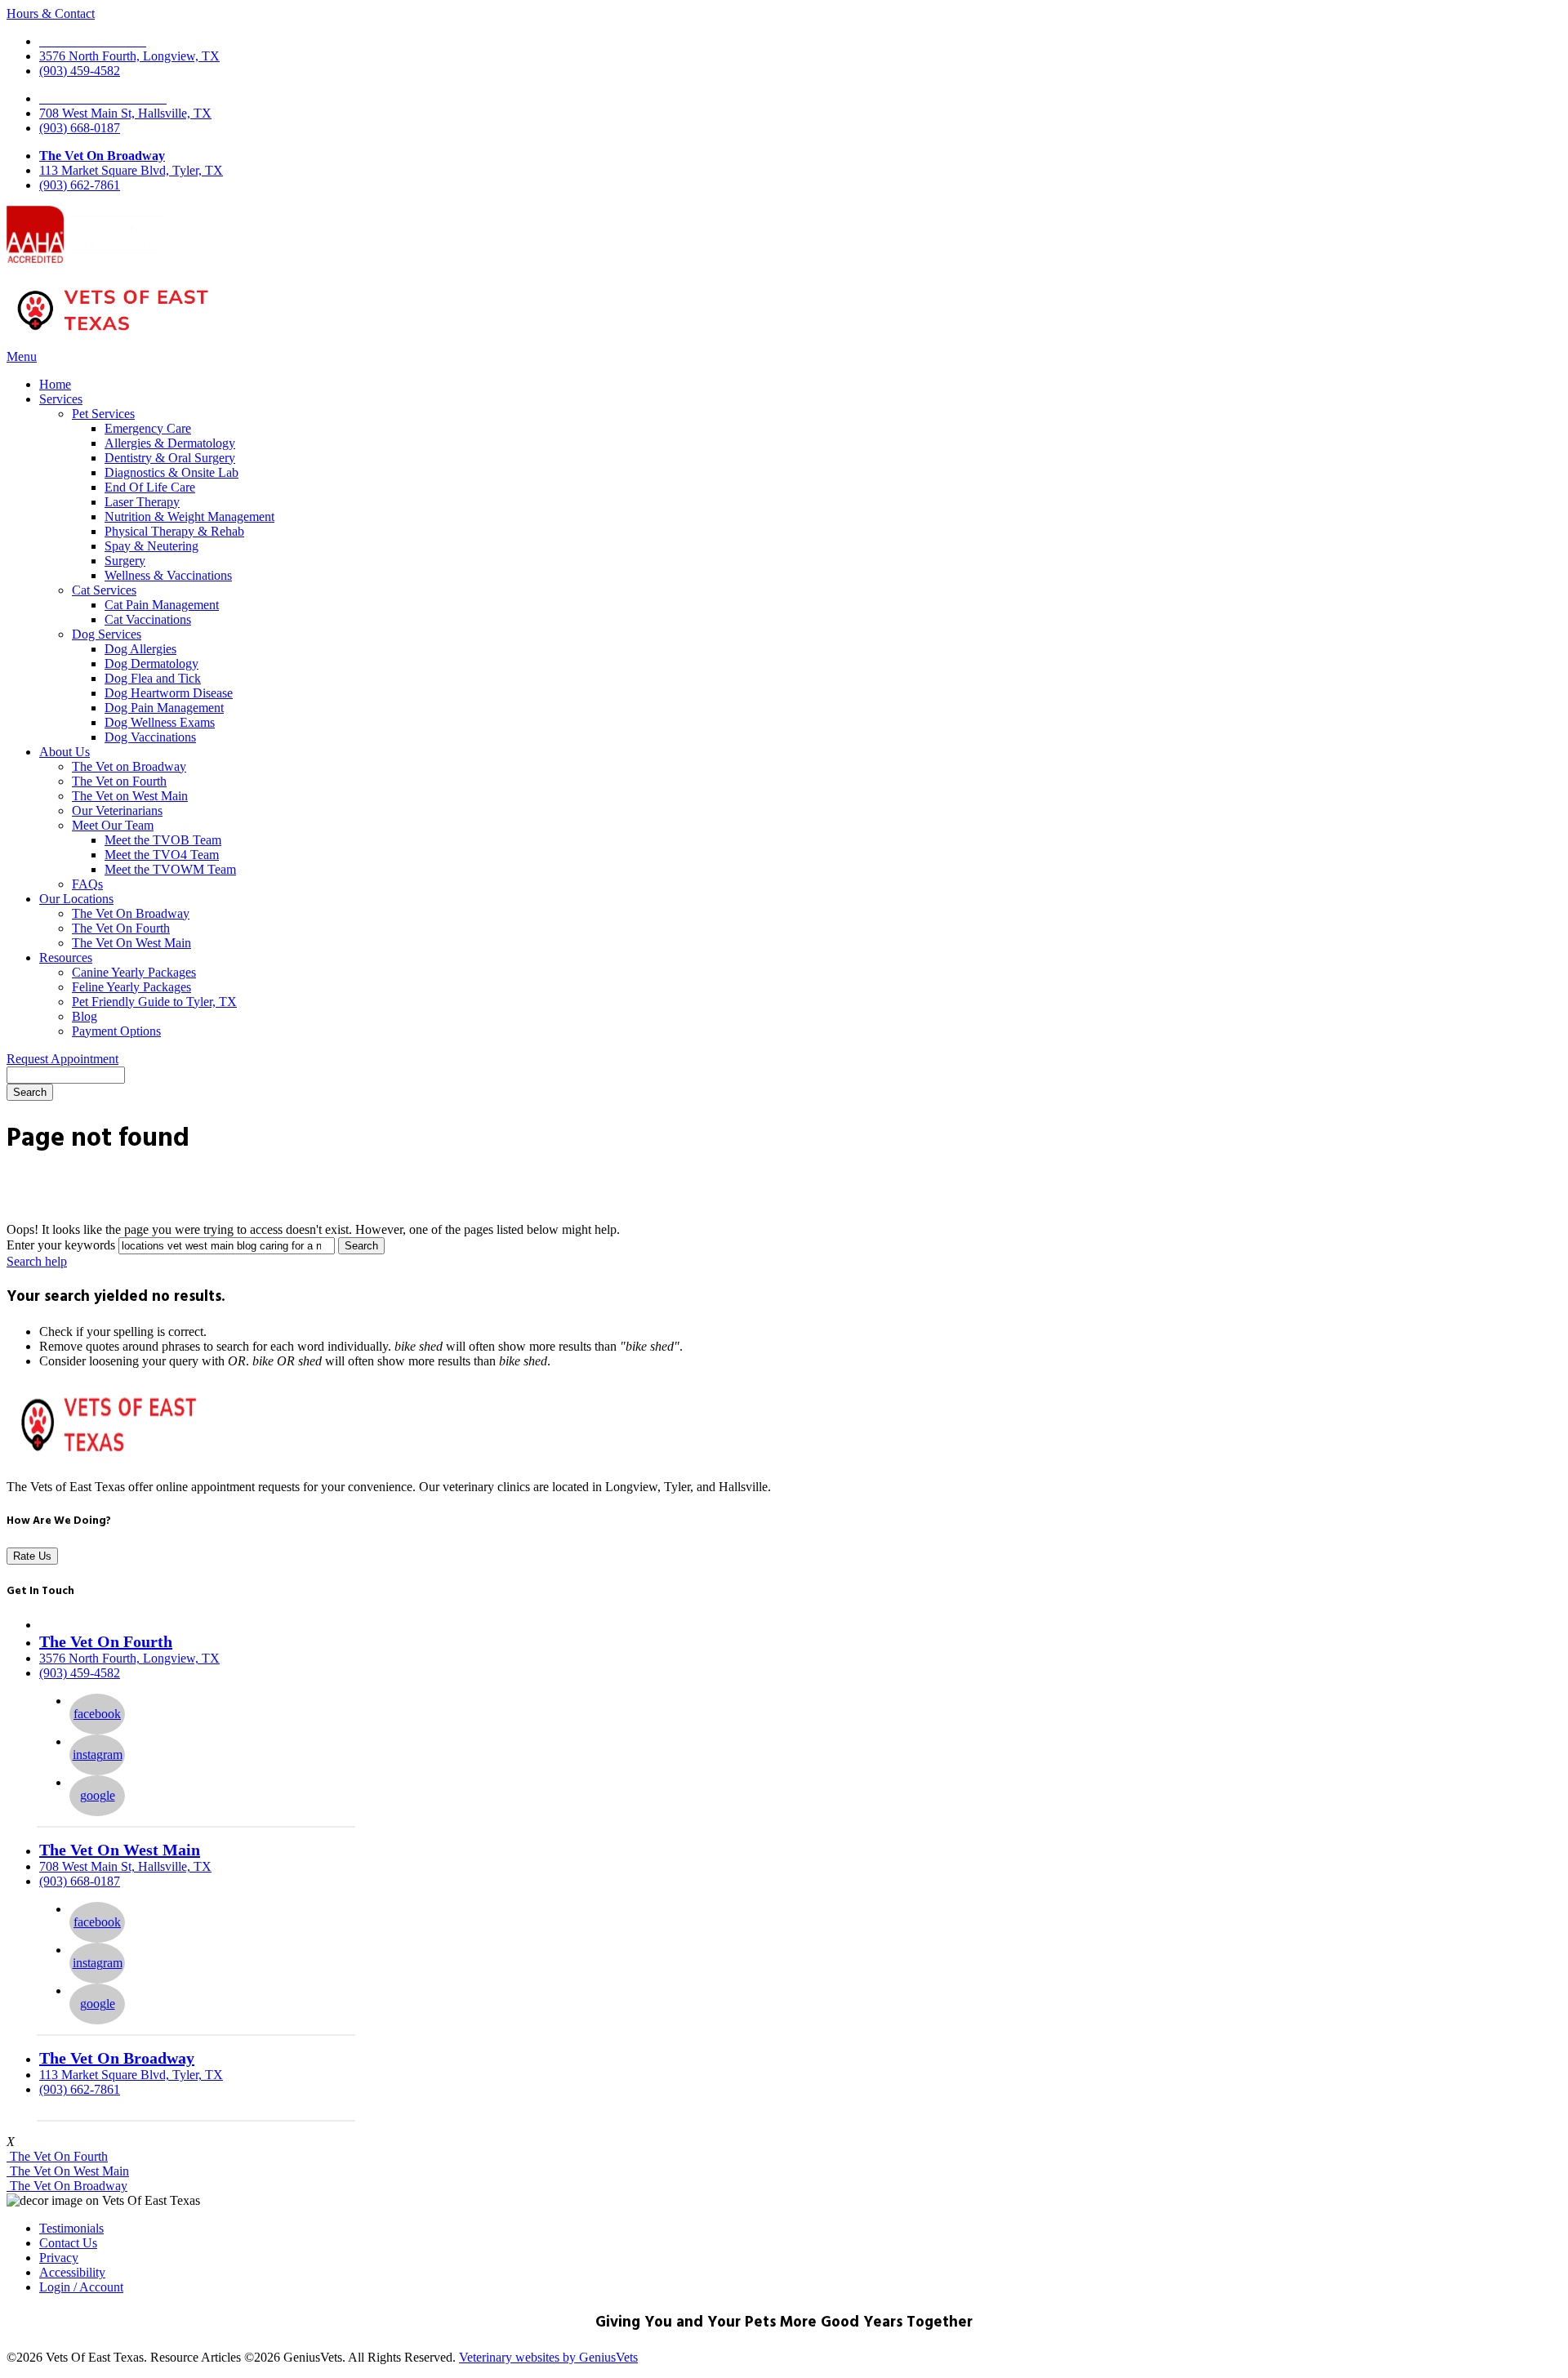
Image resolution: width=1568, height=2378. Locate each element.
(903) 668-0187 (80, 128)
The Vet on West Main (130, 796)
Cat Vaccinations (148, 619)
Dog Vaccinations (150, 737)
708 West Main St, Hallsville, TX (125, 113)
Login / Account (81, 2287)
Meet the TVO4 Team (162, 855)
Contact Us (68, 2243)
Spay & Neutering (151, 546)
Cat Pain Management (162, 605)
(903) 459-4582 (80, 71)
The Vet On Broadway (102, 156)
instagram (98, 1755)
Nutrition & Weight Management (189, 517)
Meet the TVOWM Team (170, 869)
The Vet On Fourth (121, 928)
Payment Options (116, 1031)
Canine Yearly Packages (134, 972)
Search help (37, 1261)
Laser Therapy (142, 502)
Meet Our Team (113, 825)
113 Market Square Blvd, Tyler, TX (131, 170)
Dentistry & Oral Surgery (170, 458)
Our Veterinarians (117, 810)
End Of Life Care (150, 487)
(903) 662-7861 (80, 185)
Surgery (125, 561)
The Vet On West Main (131, 943)
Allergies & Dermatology (170, 443)
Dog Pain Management (164, 708)
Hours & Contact (51, 13)
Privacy (59, 2258)
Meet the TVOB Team (163, 840)
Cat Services (104, 590)
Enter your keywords (61, 1245)
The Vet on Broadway (129, 766)
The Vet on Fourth (119, 781)
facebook (97, 1714)
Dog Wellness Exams (160, 722)
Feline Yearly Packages (131, 987)
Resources (66, 957)
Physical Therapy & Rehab (174, 531)
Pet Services (103, 414)
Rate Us (32, 1556)
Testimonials (71, 2228)
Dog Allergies (140, 649)
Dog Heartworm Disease (169, 693)
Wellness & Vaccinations (168, 575)
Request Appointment (62, 1059)
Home (55, 384)
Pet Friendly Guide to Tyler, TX (154, 1002)
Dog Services (107, 634)
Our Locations (76, 899)
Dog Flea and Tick (153, 678)
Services (61, 399)
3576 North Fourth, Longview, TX (129, 56)
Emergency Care (148, 428)
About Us (65, 752)
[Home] (113, 334)
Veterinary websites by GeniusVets (548, 2357)
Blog (85, 1016)
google (98, 1795)
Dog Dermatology (151, 664)
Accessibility (72, 2272)
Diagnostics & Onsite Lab (171, 472)
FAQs (87, 884)
